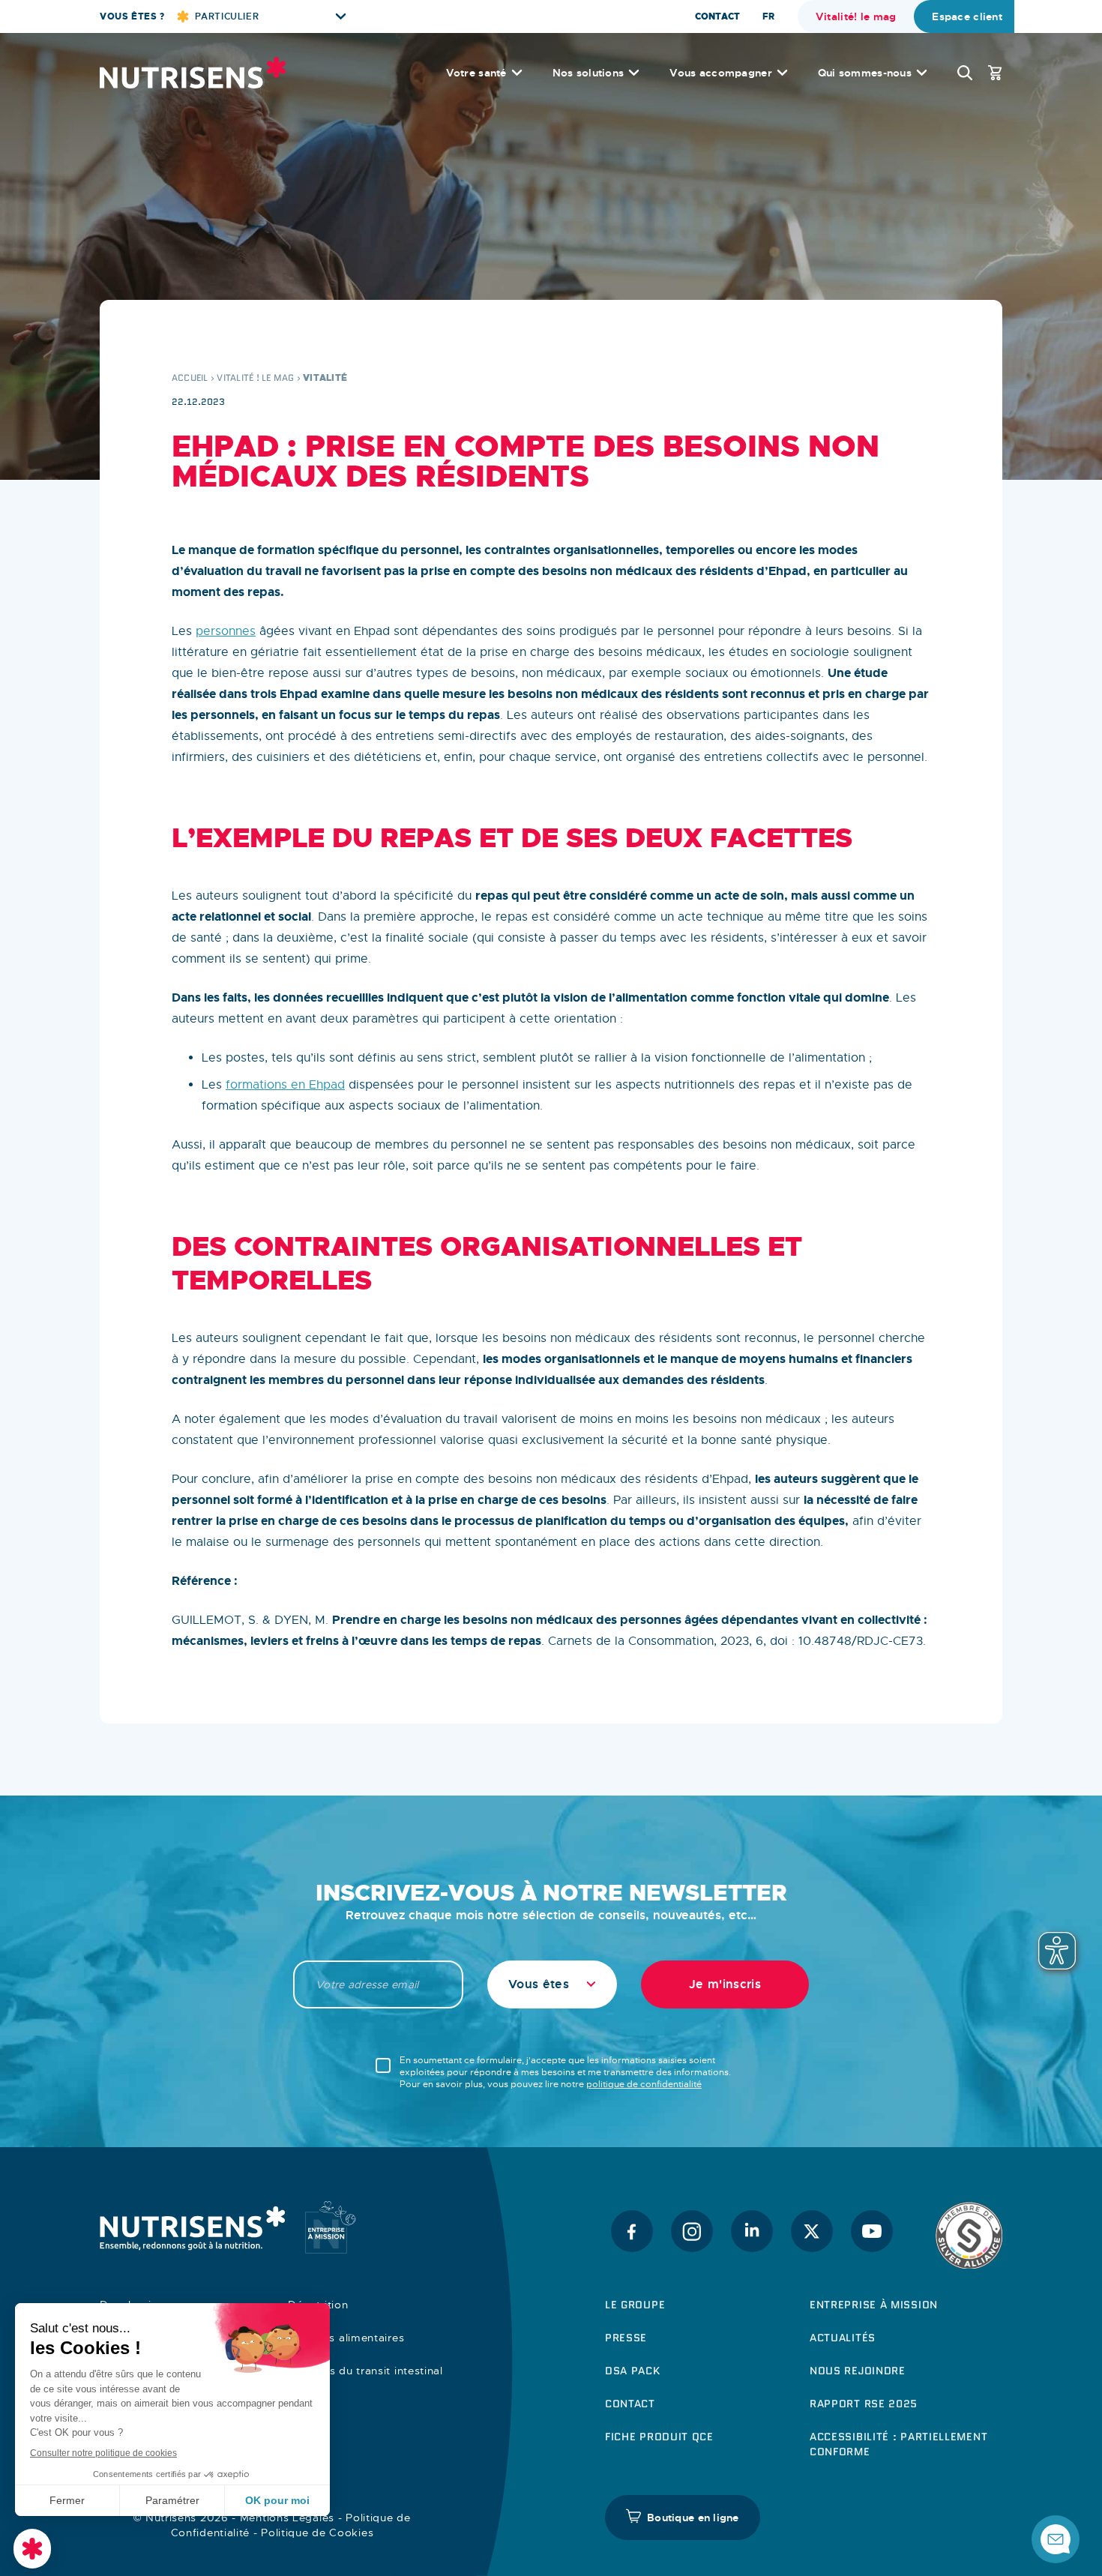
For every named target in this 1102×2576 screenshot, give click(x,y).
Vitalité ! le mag (255, 377)
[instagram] (692, 2231)
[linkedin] (752, 2231)
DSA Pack (633, 2371)
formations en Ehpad (285, 1085)
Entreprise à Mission (874, 2305)
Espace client (967, 16)
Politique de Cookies (317, 2533)
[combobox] (552, 1984)
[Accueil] (193, 73)
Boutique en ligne (693, 2518)
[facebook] (632, 2231)
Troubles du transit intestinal (365, 2371)
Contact (717, 16)
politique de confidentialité (644, 2084)
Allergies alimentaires (346, 2338)
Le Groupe (635, 2305)
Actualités (843, 2338)
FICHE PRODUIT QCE (659, 2437)
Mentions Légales (287, 2518)
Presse (626, 2338)
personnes (226, 631)
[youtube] (872, 2231)
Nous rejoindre (858, 2371)
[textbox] (552, 1984)
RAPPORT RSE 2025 (864, 2404)
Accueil (190, 377)
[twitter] (812, 2231)
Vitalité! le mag (856, 16)
